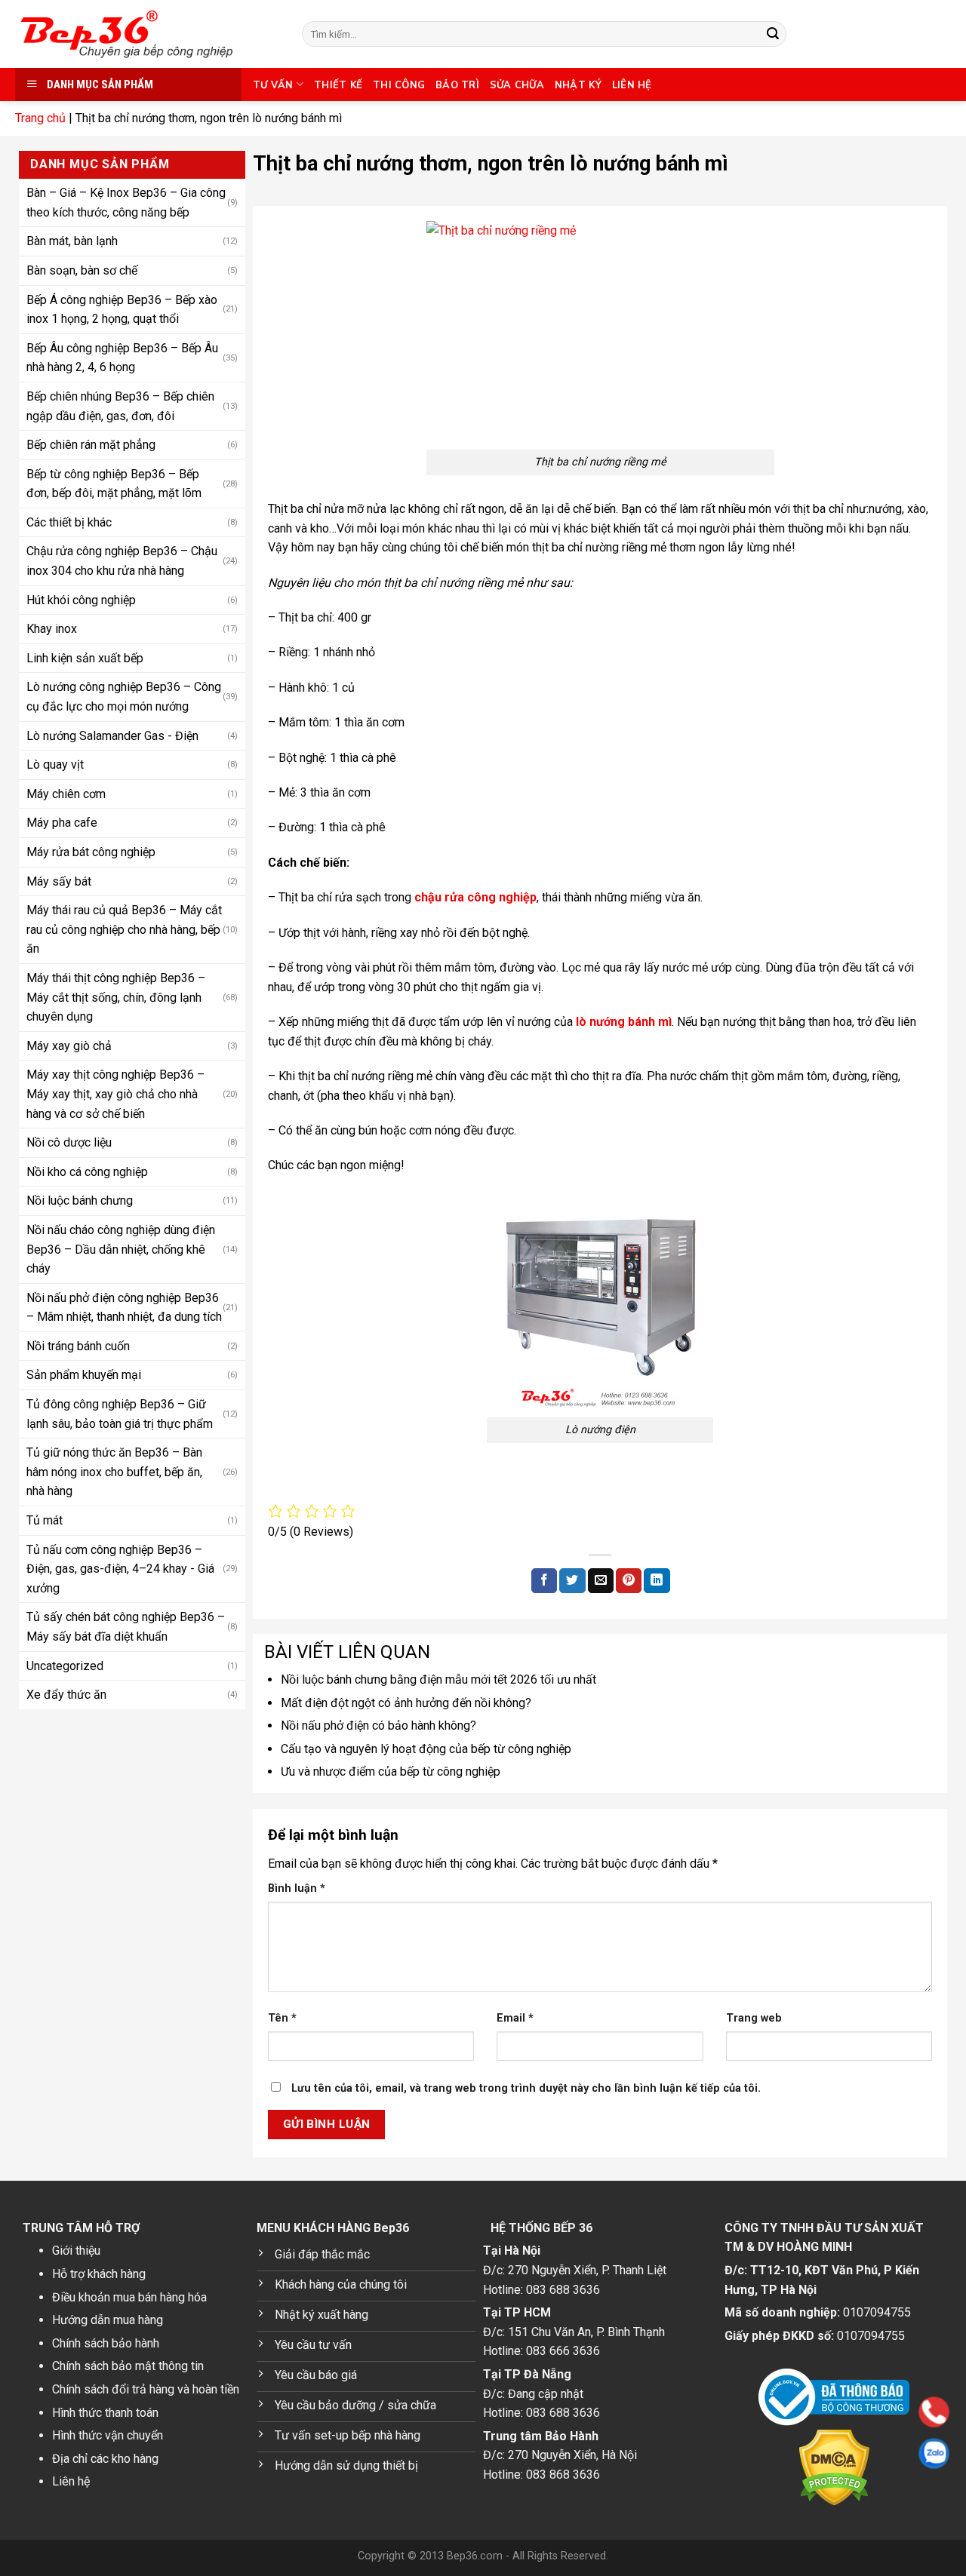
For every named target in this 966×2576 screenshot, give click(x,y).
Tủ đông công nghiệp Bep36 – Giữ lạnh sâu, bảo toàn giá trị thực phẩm (120, 1413)
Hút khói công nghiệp (81, 599)
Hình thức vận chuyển (108, 2435)
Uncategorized (65, 1665)
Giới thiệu (76, 2251)
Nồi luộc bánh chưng (80, 1200)
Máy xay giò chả (69, 1045)
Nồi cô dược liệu (69, 1142)
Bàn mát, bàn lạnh (72, 241)
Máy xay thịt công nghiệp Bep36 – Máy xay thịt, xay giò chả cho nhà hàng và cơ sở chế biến (115, 1094)
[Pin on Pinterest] (629, 1581)
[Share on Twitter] (572, 1581)
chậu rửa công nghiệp (475, 897)
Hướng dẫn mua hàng (108, 2320)
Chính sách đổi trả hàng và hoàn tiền (146, 2389)
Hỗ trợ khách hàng (99, 2274)
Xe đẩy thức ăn (66, 1694)
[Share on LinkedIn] (657, 1581)
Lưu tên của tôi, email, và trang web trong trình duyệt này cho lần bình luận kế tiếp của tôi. (526, 2088)
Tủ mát (45, 1520)
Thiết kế (338, 84)
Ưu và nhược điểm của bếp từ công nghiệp (391, 1772)
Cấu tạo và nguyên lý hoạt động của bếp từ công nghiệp (426, 1749)
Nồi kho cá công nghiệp (87, 1171)
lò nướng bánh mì (624, 1022)
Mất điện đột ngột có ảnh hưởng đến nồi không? (406, 1703)
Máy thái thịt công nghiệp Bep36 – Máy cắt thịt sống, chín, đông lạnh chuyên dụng (116, 996)
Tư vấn (273, 84)
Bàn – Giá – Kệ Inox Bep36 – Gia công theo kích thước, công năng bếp (126, 202)
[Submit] (773, 34)
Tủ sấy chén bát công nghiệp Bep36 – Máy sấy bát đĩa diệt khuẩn (126, 1627)
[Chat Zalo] (838, 2453)
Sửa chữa (517, 84)
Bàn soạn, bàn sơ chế (82, 270)
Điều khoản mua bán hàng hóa (129, 2297)
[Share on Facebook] (544, 1581)
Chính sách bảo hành (106, 2343)
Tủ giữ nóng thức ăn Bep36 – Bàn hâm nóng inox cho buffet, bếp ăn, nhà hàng (114, 1471)
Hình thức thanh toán (105, 2413)
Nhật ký (578, 84)
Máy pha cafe (62, 823)
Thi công (399, 84)
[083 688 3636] (838, 2412)
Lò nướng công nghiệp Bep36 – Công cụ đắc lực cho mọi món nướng (124, 697)
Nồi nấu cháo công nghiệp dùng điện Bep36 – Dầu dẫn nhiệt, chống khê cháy (121, 1248)
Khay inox (52, 628)
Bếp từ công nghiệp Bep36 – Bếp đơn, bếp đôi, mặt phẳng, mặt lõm (114, 483)
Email (515, 2018)
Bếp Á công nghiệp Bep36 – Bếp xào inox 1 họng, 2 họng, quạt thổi (122, 309)
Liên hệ (632, 84)
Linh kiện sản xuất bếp (85, 657)
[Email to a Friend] (601, 1581)
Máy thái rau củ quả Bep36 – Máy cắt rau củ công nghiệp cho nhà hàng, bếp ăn (124, 929)
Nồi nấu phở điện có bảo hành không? (378, 1726)
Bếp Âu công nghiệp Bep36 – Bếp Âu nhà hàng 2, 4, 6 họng (122, 357)
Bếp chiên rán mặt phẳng (91, 444)
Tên (282, 2018)
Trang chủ (40, 118)
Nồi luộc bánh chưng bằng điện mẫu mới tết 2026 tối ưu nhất (438, 1679)
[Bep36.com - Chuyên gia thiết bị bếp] (147, 34)
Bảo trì (457, 84)
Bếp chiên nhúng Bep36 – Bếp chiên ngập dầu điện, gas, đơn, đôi (120, 405)
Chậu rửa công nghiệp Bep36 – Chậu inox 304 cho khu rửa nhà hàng (122, 561)
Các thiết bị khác (69, 522)
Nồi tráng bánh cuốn (78, 1345)
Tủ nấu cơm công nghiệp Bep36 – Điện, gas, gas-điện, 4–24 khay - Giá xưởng (120, 1568)
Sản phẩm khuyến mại (84, 1375)
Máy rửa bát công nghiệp (91, 851)
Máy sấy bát (59, 881)
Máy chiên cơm (66, 793)
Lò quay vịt (55, 764)
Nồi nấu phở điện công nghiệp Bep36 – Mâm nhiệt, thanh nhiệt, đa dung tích (124, 1307)
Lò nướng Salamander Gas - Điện (112, 735)
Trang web (754, 2018)
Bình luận (297, 1888)
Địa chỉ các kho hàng (105, 2459)
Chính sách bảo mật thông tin (128, 2366)
